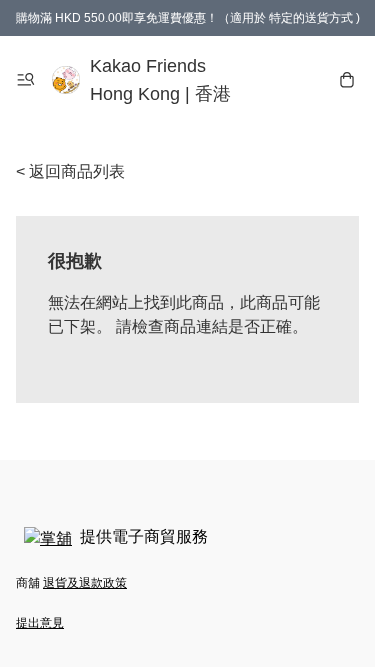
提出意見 (40, 623)
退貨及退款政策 (85, 583)
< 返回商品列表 (70, 171)
